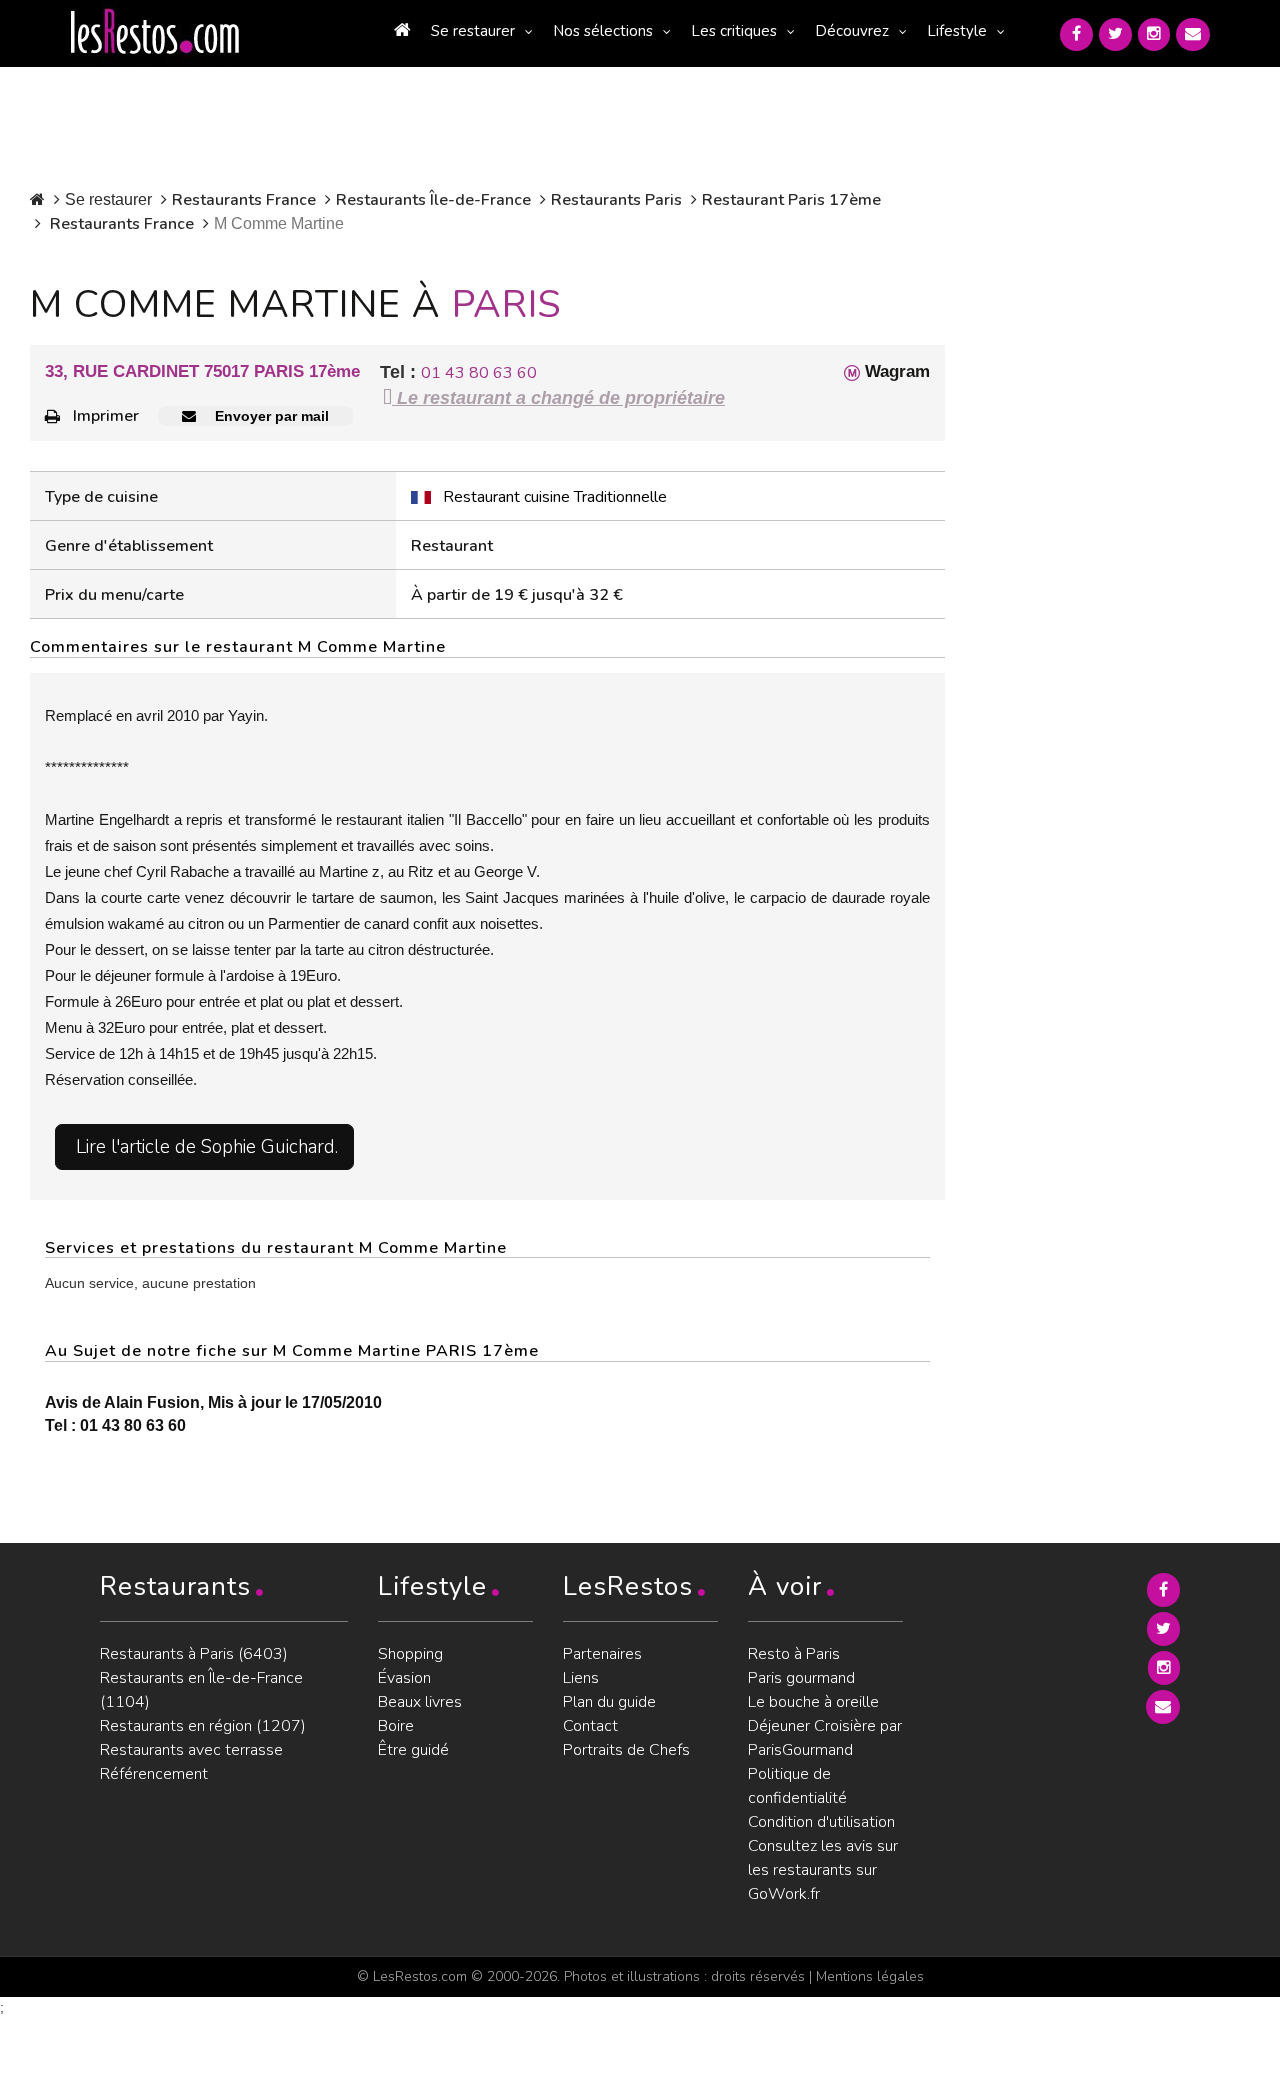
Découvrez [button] (852, 31)
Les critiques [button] (734, 31)
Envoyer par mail (270, 416)
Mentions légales (870, 1976)
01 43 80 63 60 (479, 373)
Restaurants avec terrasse (191, 1750)
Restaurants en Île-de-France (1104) (201, 1690)
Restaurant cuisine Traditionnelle (555, 497)
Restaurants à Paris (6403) (194, 1654)
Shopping (410, 1654)
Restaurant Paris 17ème (791, 200)
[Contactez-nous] (1193, 34)
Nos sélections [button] (603, 31)
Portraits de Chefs (626, 1750)
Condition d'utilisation (821, 1822)
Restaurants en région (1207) (203, 1726)
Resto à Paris (794, 1654)
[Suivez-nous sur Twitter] (1115, 34)
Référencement (154, 1774)
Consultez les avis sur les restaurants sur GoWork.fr (823, 1870)
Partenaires (602, 1654)
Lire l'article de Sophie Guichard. (207, 1147)
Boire (396, 1726)
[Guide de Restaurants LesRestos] (155, 32)
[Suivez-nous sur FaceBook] (1076, 34)
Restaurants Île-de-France (433, 200)
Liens (581, 1678)
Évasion (404, 1678)
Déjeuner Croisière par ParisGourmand (825, 1738)
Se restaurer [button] (473, 31)
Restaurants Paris (616, 200)
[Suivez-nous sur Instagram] (1154, 34)
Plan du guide (609, 1702)
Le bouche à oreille (813, 1702)
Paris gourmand (801, 1678)
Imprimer (106, 416)
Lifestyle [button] (957, 31)
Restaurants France (244, 200)
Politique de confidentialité (797, 1786)
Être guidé (413, 1750)
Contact (590, 1726)
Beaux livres (420, 1702)
